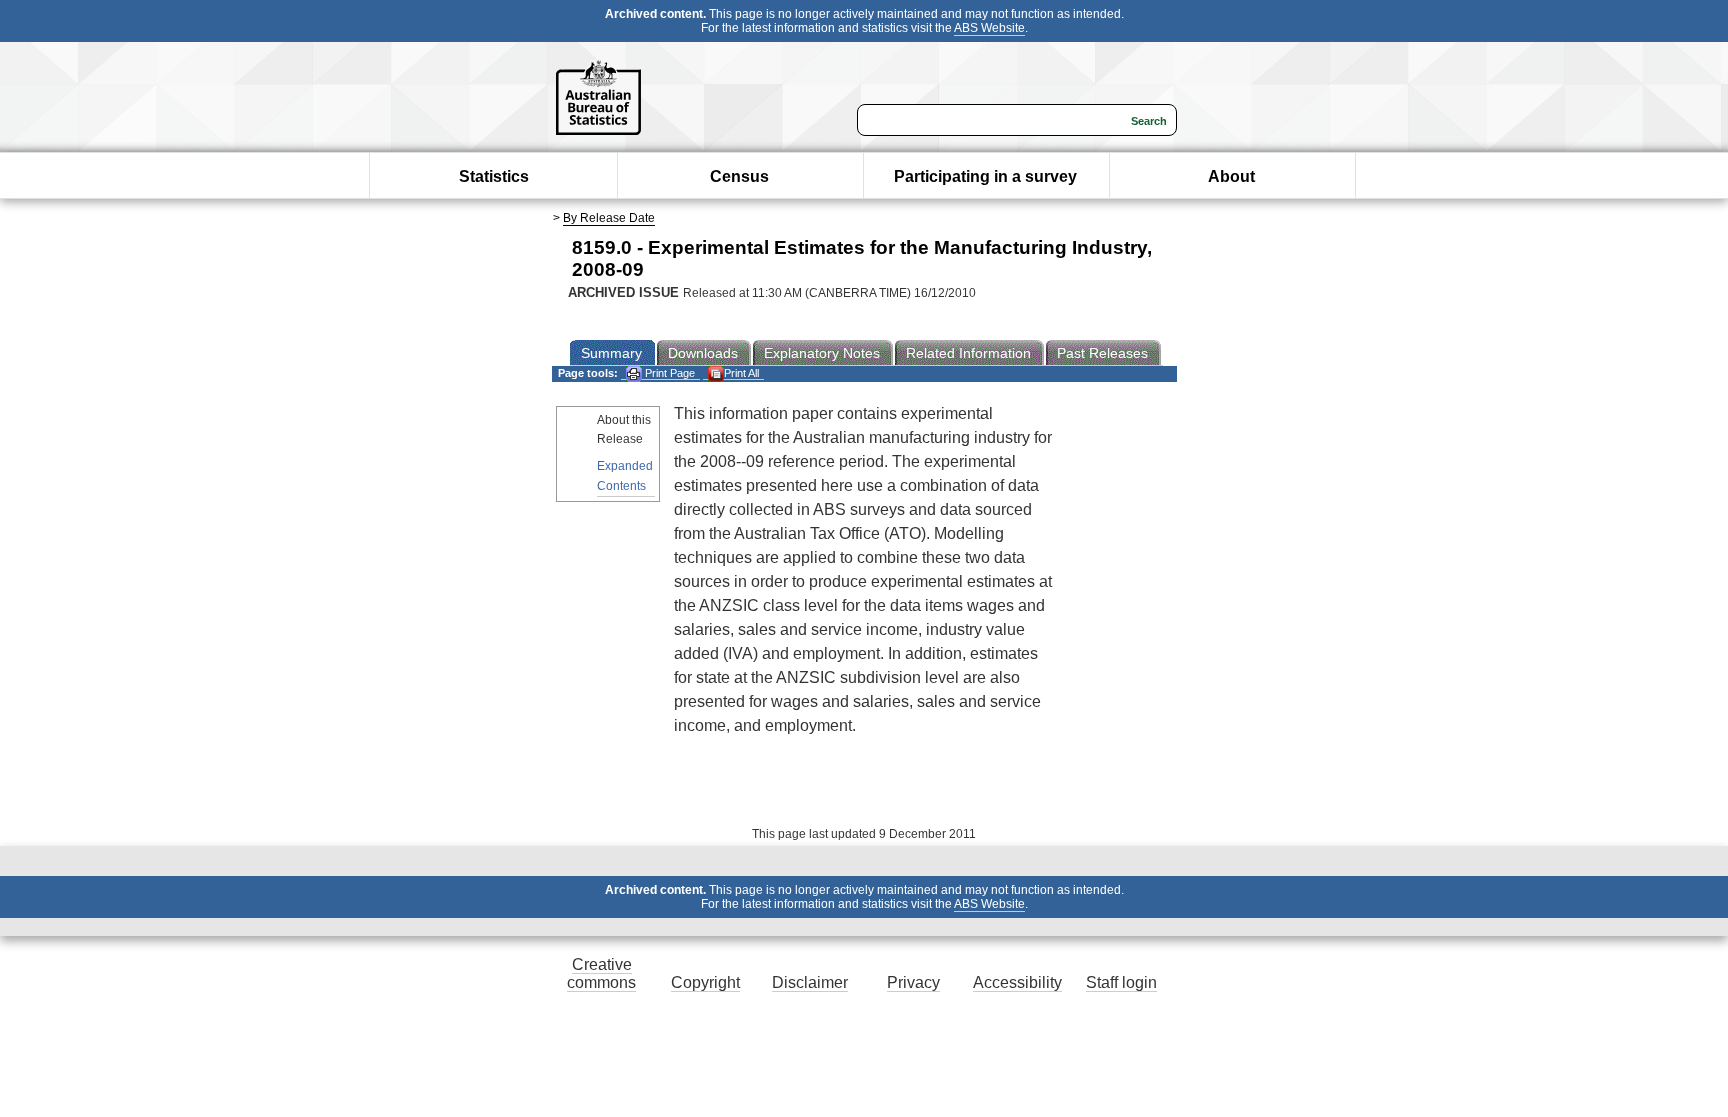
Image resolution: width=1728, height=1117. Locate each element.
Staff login (1121, 982)
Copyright (705, 982)
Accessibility (1017, 982)
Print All (741, 373)
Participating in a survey (985, 176)
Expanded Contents (625, 475)
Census (739, 176)
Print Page (668, 373)
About (1231, 176)
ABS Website (989, 28)
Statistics (494, 176)
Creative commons (601, 973)
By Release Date (609, 218)
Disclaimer (810, 982)
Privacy (913, 982)
